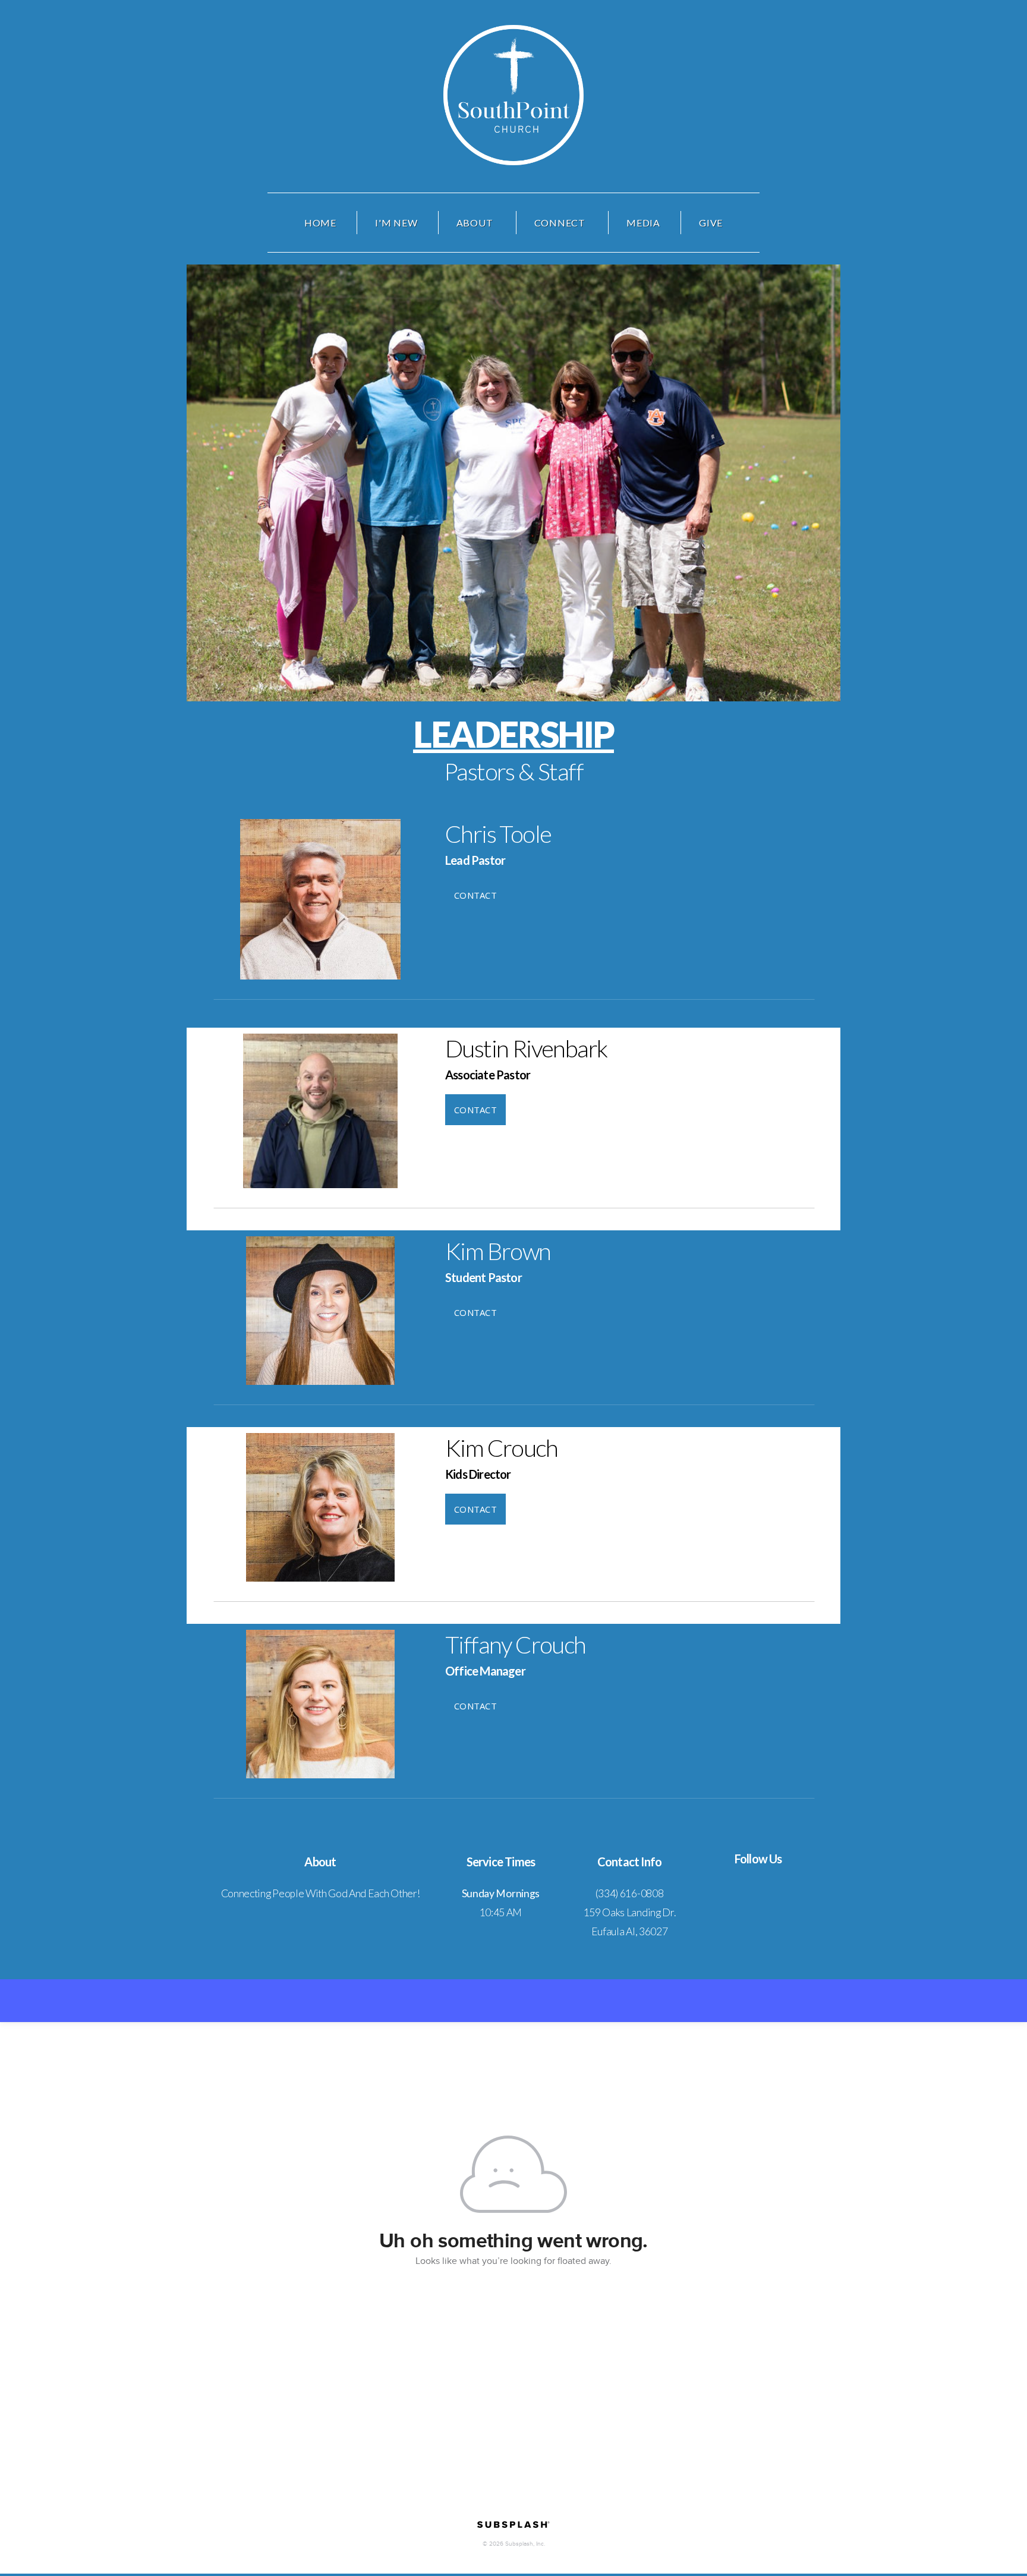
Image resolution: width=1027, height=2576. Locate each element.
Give (711, 223)
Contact (475, 895)
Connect (561, 223)
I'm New (396, 223)
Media (643, 223)
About (476, 223)
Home (320, 223)
